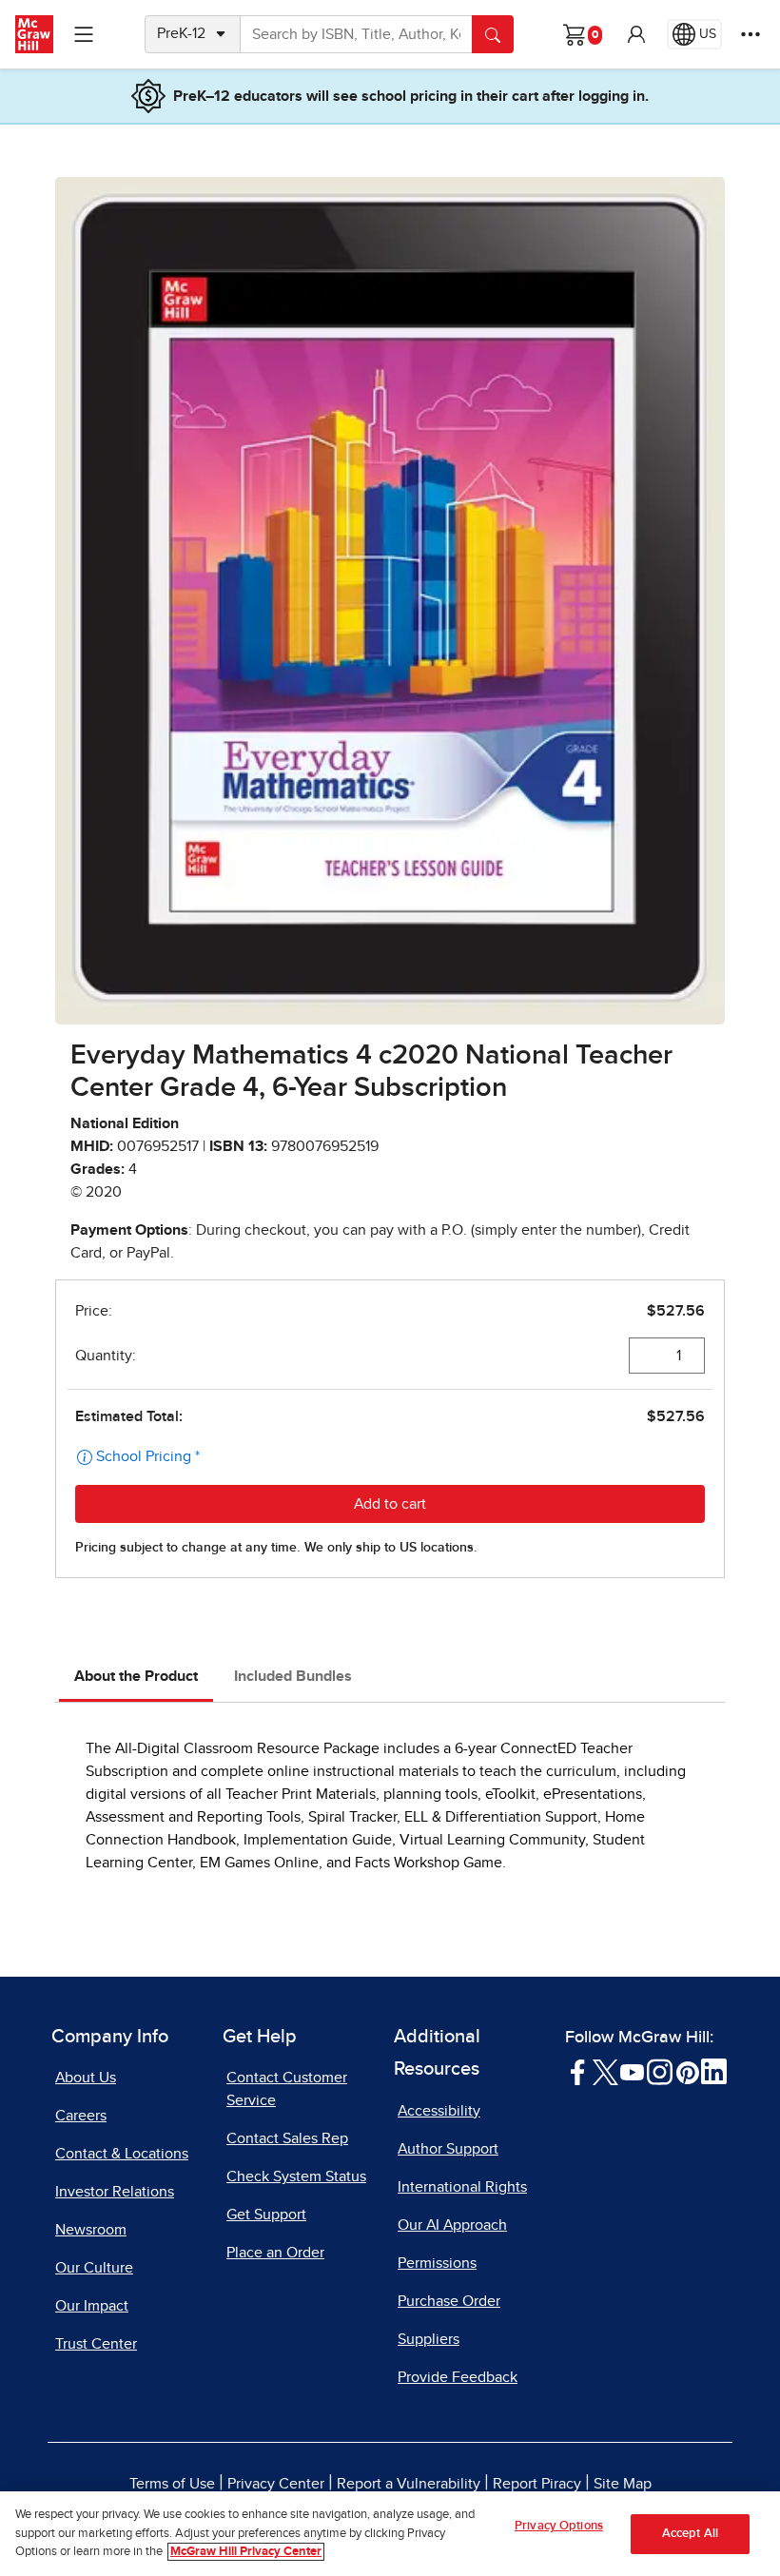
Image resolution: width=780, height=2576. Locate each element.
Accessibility (439, 2111)
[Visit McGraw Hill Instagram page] (660, 2071)
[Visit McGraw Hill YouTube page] (632, 2071)
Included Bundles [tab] (293, 1676)
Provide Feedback (458, 2377)
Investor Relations (115, 2192)
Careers (81, 2116)
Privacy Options (559, 2526)
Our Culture (94, 2268)
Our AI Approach (452, 2225)
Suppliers (429, 2339)
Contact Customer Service (287, 2089)
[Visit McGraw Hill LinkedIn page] (714, 2071)
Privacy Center (276, 2484)
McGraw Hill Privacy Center (246, 2552)
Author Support (448, 2149)
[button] (636, 34)
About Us (86, 2078)
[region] (390, 2534)
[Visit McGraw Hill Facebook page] (578, 2071)
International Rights (462, 2187)
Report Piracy (537, 2484)
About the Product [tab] (136, 1676)
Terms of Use (172, 2484)
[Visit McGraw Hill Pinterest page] (687, 2071)
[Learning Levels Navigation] (84, 34)
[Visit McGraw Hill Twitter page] (605, 2071)
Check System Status (296, 2176)
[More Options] (751, 34)
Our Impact (92, 2306)
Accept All (690, 2534)
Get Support (266, 2215)
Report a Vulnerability (409, 2484)
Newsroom (91, 2230)
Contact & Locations (122, 2154)
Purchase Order (449, 2301)
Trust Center (96, 2344)
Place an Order (275, 2253)
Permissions (437, 2263)
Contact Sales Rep (287, 2138)
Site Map (623, 2484)
